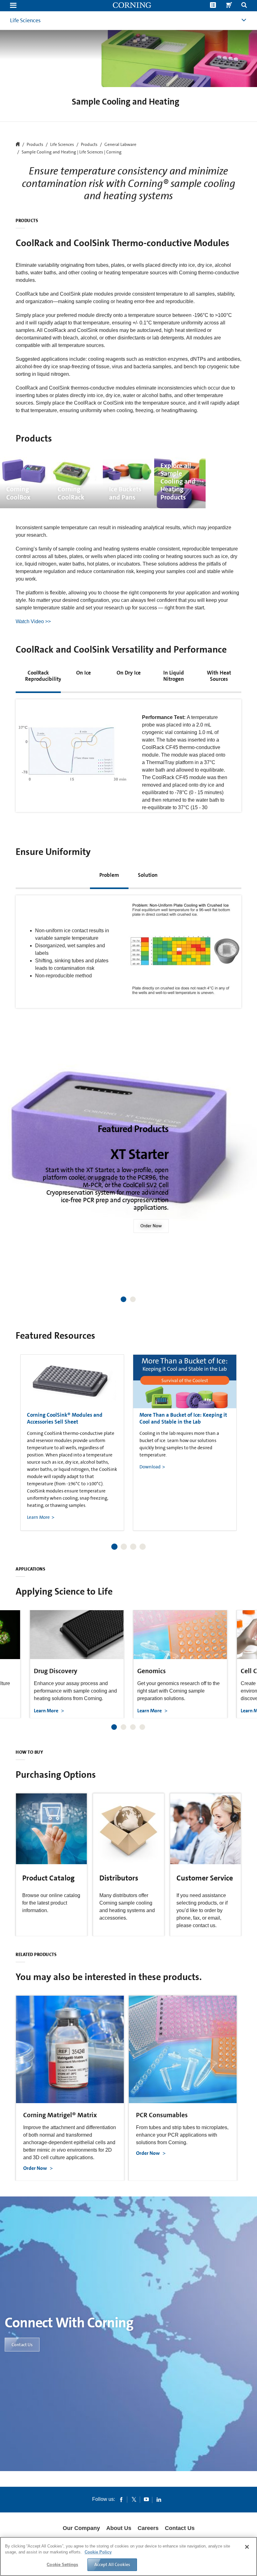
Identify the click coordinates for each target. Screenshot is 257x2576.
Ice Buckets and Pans (125, 493)
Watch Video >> (33, 621)
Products (89, 145)
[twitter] (134, 2499)
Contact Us (22, 2345)
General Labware (120, 145)
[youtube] (146, 2499)
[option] (72, 1443)
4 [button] (143, 1547)
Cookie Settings (62, 2565)
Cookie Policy (98, 2552)
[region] (128, 2556)
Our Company (81, 2528)
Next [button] (229, 1437)
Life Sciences (25, 20)
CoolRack (27, 294)
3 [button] (133, 1547)
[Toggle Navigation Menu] (13, 6)
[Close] (247, 2547)
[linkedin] (159, 2499)
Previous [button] (28, 1437)
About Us (119, 2528)
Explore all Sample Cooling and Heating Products (178, 481)
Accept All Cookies (112, 2564)
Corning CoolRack (71, 493)
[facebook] (121, 2499)
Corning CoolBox (18, 493)
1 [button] (114, 1547)
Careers (148, 2528)
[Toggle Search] (244, 6)
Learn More (47, 1711)
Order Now (130, 1226)
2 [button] (124, 1547)
